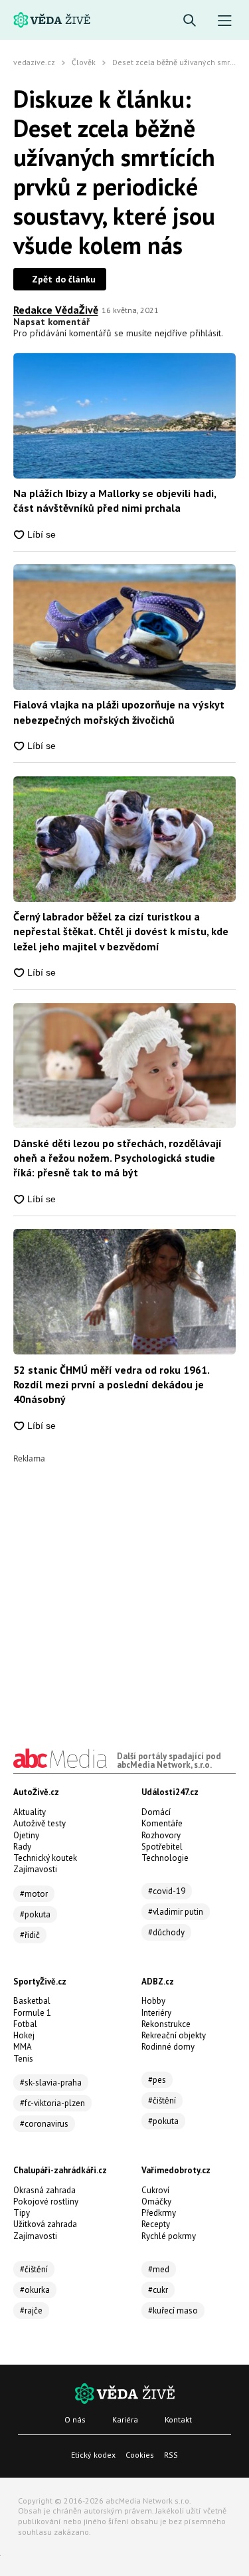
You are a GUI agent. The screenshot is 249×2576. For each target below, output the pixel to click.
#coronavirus (44, 2124)
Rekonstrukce (166, 2024)
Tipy (22, 2213)
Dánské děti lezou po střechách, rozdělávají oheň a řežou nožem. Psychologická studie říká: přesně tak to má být (118, 1158)
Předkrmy (159, 2213)
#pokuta (35, 1914)
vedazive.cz (34, 62)
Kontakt (178, 2419)
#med (159, 2269)
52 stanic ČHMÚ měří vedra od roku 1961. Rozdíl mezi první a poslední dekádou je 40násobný (111, 1385)
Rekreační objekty (174, 2035)
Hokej (24, 2035)
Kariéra (125, 2419)
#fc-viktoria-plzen (52, 2103)
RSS (171, 2455)
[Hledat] (190, 21)
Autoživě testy (40, 1823)
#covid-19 (167, 1891)
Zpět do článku (64, 279)
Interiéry (156, 2013)
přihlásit (206, 333)
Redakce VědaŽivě (56, 310)
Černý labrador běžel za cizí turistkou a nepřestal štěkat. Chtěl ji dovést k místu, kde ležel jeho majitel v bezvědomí (121, 931)
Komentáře (162, 1823)
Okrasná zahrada (44, 2190)
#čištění (162, 2100)
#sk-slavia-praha (51, 2083)
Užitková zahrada (45, 2224)
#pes (157, 2080)
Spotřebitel (162, 1847)
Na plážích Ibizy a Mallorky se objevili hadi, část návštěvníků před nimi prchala (115, 500)
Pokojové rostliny (46, 2201)
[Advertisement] (124, 1587)
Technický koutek (45, 1858)
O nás (75, 2419)
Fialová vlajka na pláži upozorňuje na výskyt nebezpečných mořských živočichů (119, 712)
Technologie (165, 1858)
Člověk (84, 62)
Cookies (140, 2455)
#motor (34, 1894)
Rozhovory (161, 1835)
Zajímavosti (35, 1869)
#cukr (158, 2290)
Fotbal (25, 2024)
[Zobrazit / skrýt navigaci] (225, 21)
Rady (22, 1847)
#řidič (30, 1935)
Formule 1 (32, 2013)
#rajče (31, 2310)
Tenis (23, 2059)
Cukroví (155, 2190)
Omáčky (156, 2201)
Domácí (156, 1812)
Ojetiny (26, 1835)
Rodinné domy (168, 2047)
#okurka (35, 2290)
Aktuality (30, 1812)
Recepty (156, 2224)
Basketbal (32, 2001)
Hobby (153, 2001)
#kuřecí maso (173, 2310)
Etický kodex (93, 2455)
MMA (23, 2047)
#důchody (166, 1932)
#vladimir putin (176, 1912)
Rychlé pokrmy (169, 2236)
